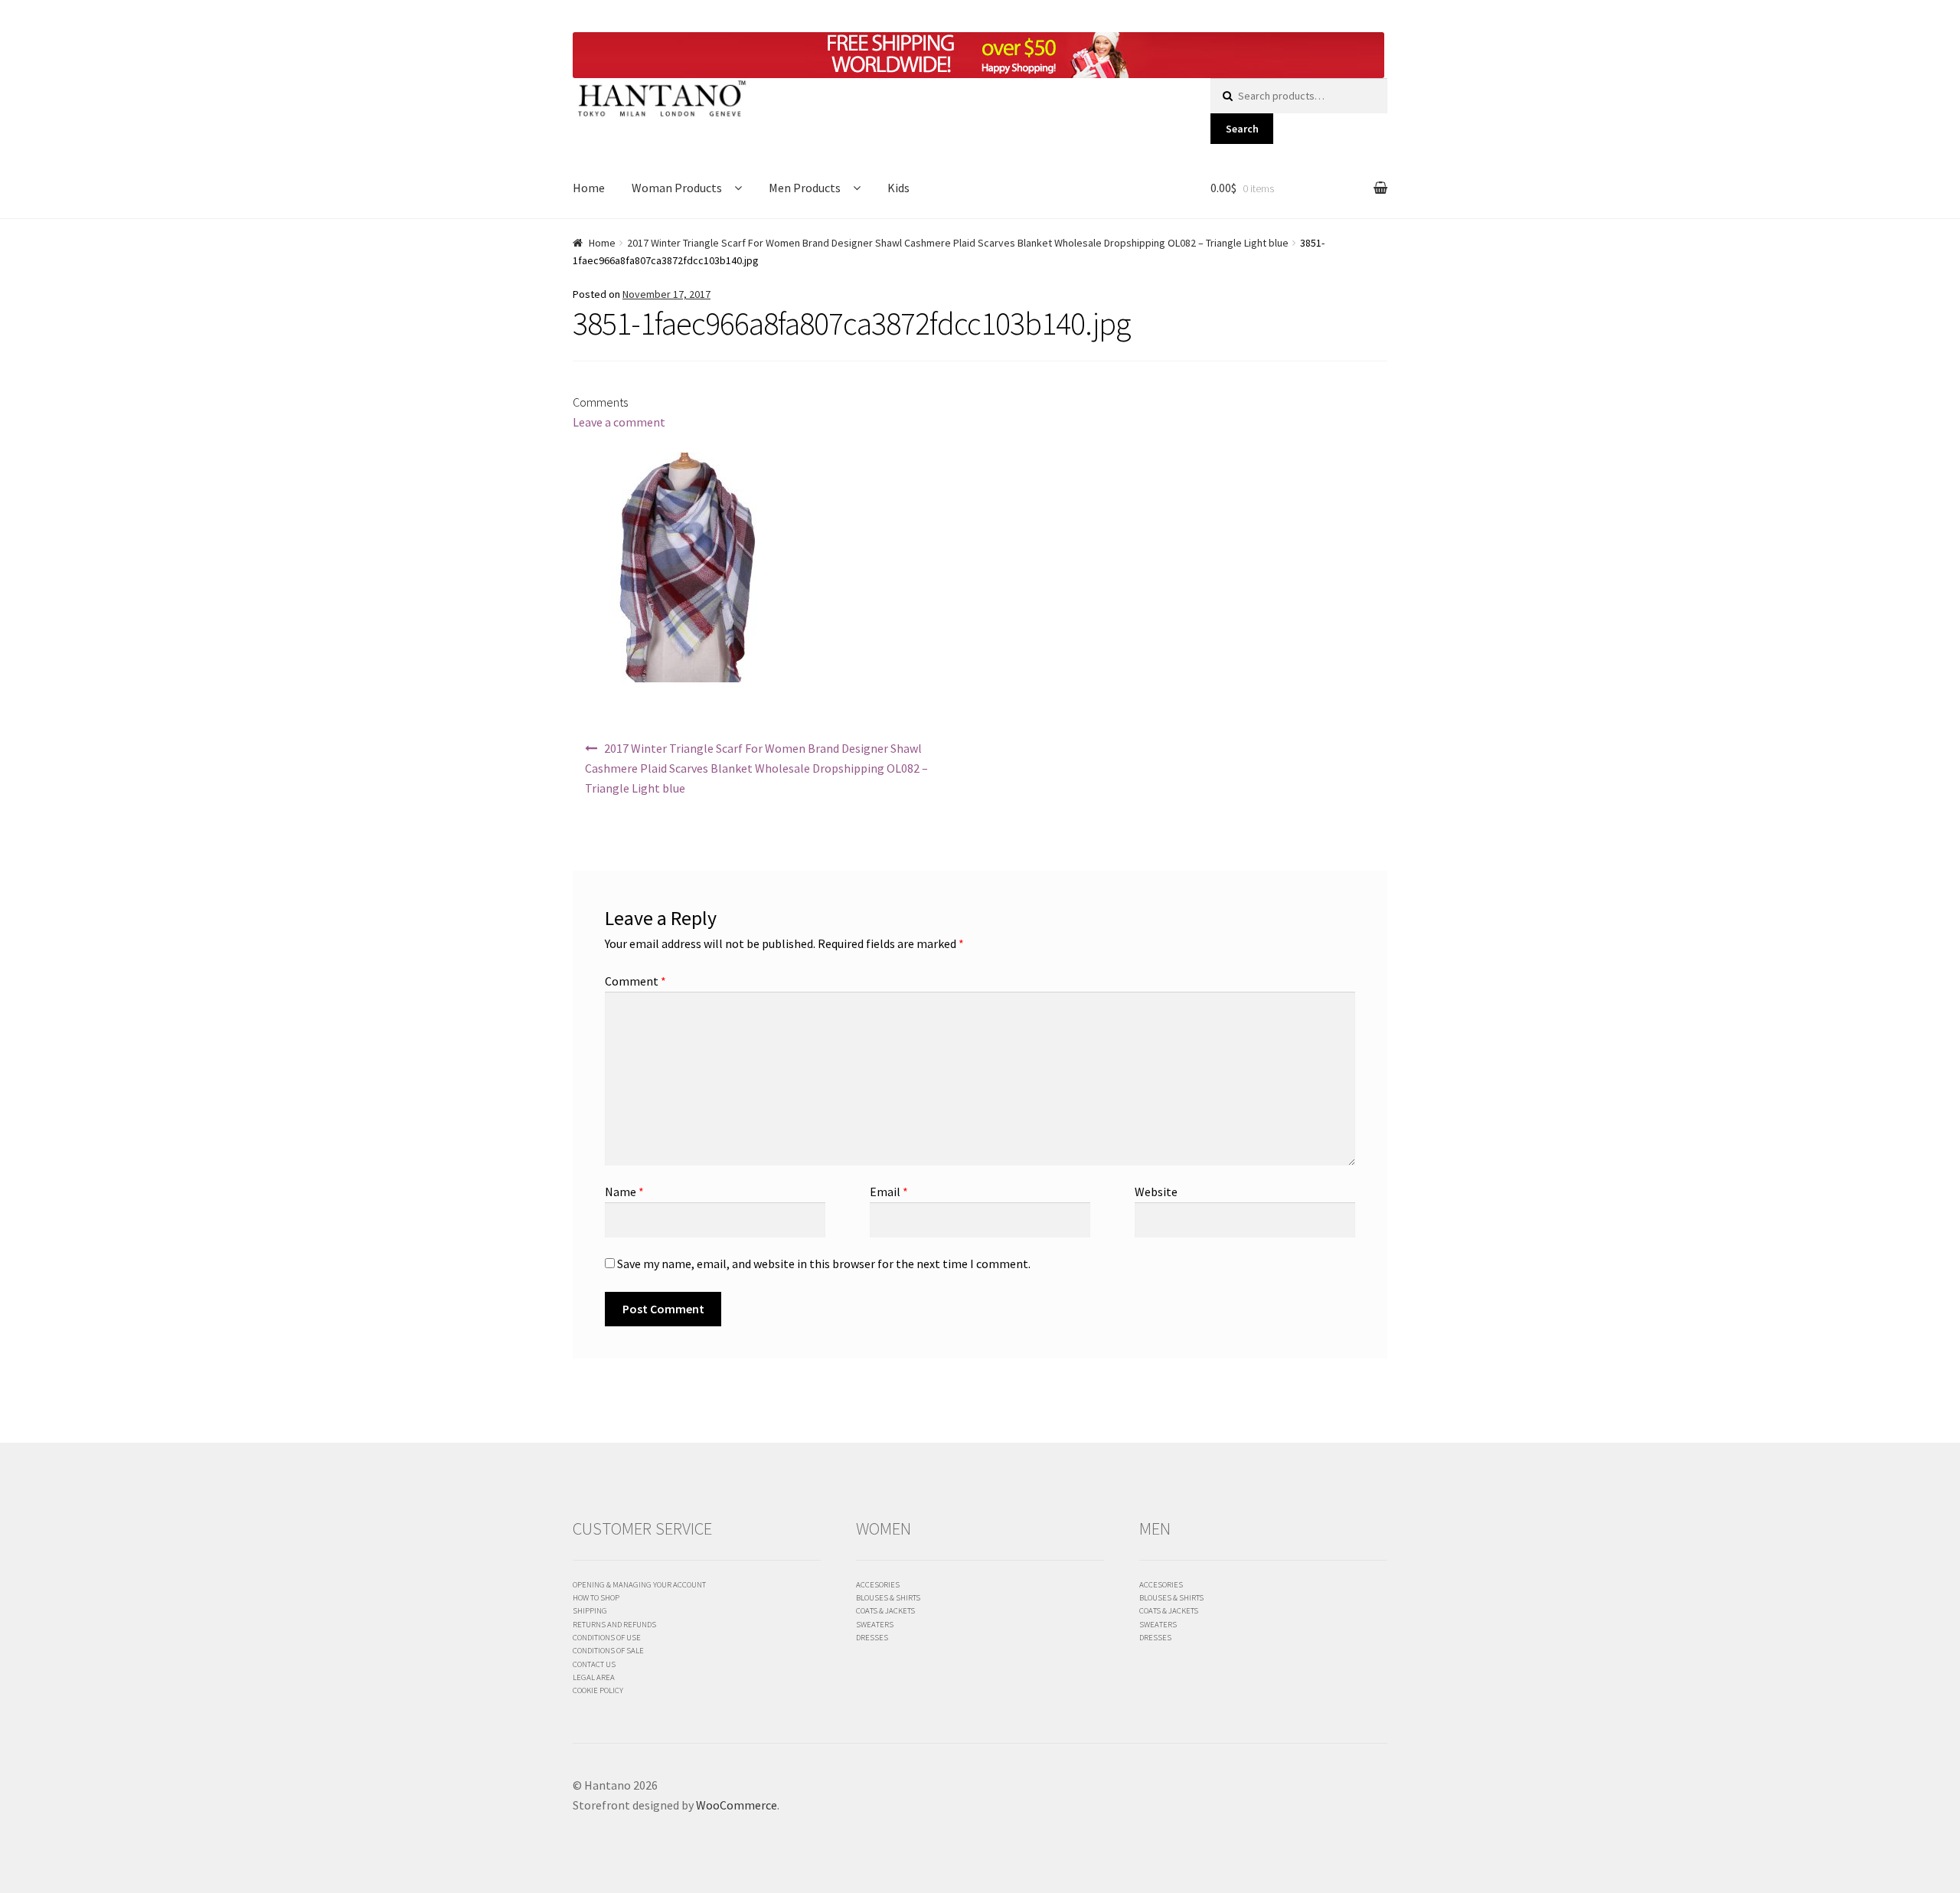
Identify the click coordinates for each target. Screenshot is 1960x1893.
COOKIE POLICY (598, 1690)
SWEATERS (875, 1624)
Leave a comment (619, 422)
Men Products (805, 188)
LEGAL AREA (594, 1677)
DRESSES (872, 1637)
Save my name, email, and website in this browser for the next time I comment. (824, 1264)
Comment (635, 981)
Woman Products (677, 188)
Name (624, 1192)
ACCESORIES (878, 1584)
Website (1156, 1192)
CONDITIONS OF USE (607, 1637)
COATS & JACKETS (885, 1610)
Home (589, 188)
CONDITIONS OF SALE (608, 1650)
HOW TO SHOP (596, 1597)
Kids (898, 188)
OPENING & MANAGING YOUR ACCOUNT (639, 1584)
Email (889, 1192)
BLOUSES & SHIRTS (888, 1597)
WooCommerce (737, 1805)
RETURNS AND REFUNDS (614, 1624)
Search (1242, 129)
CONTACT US (594, 1664)
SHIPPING (590, 1610)
